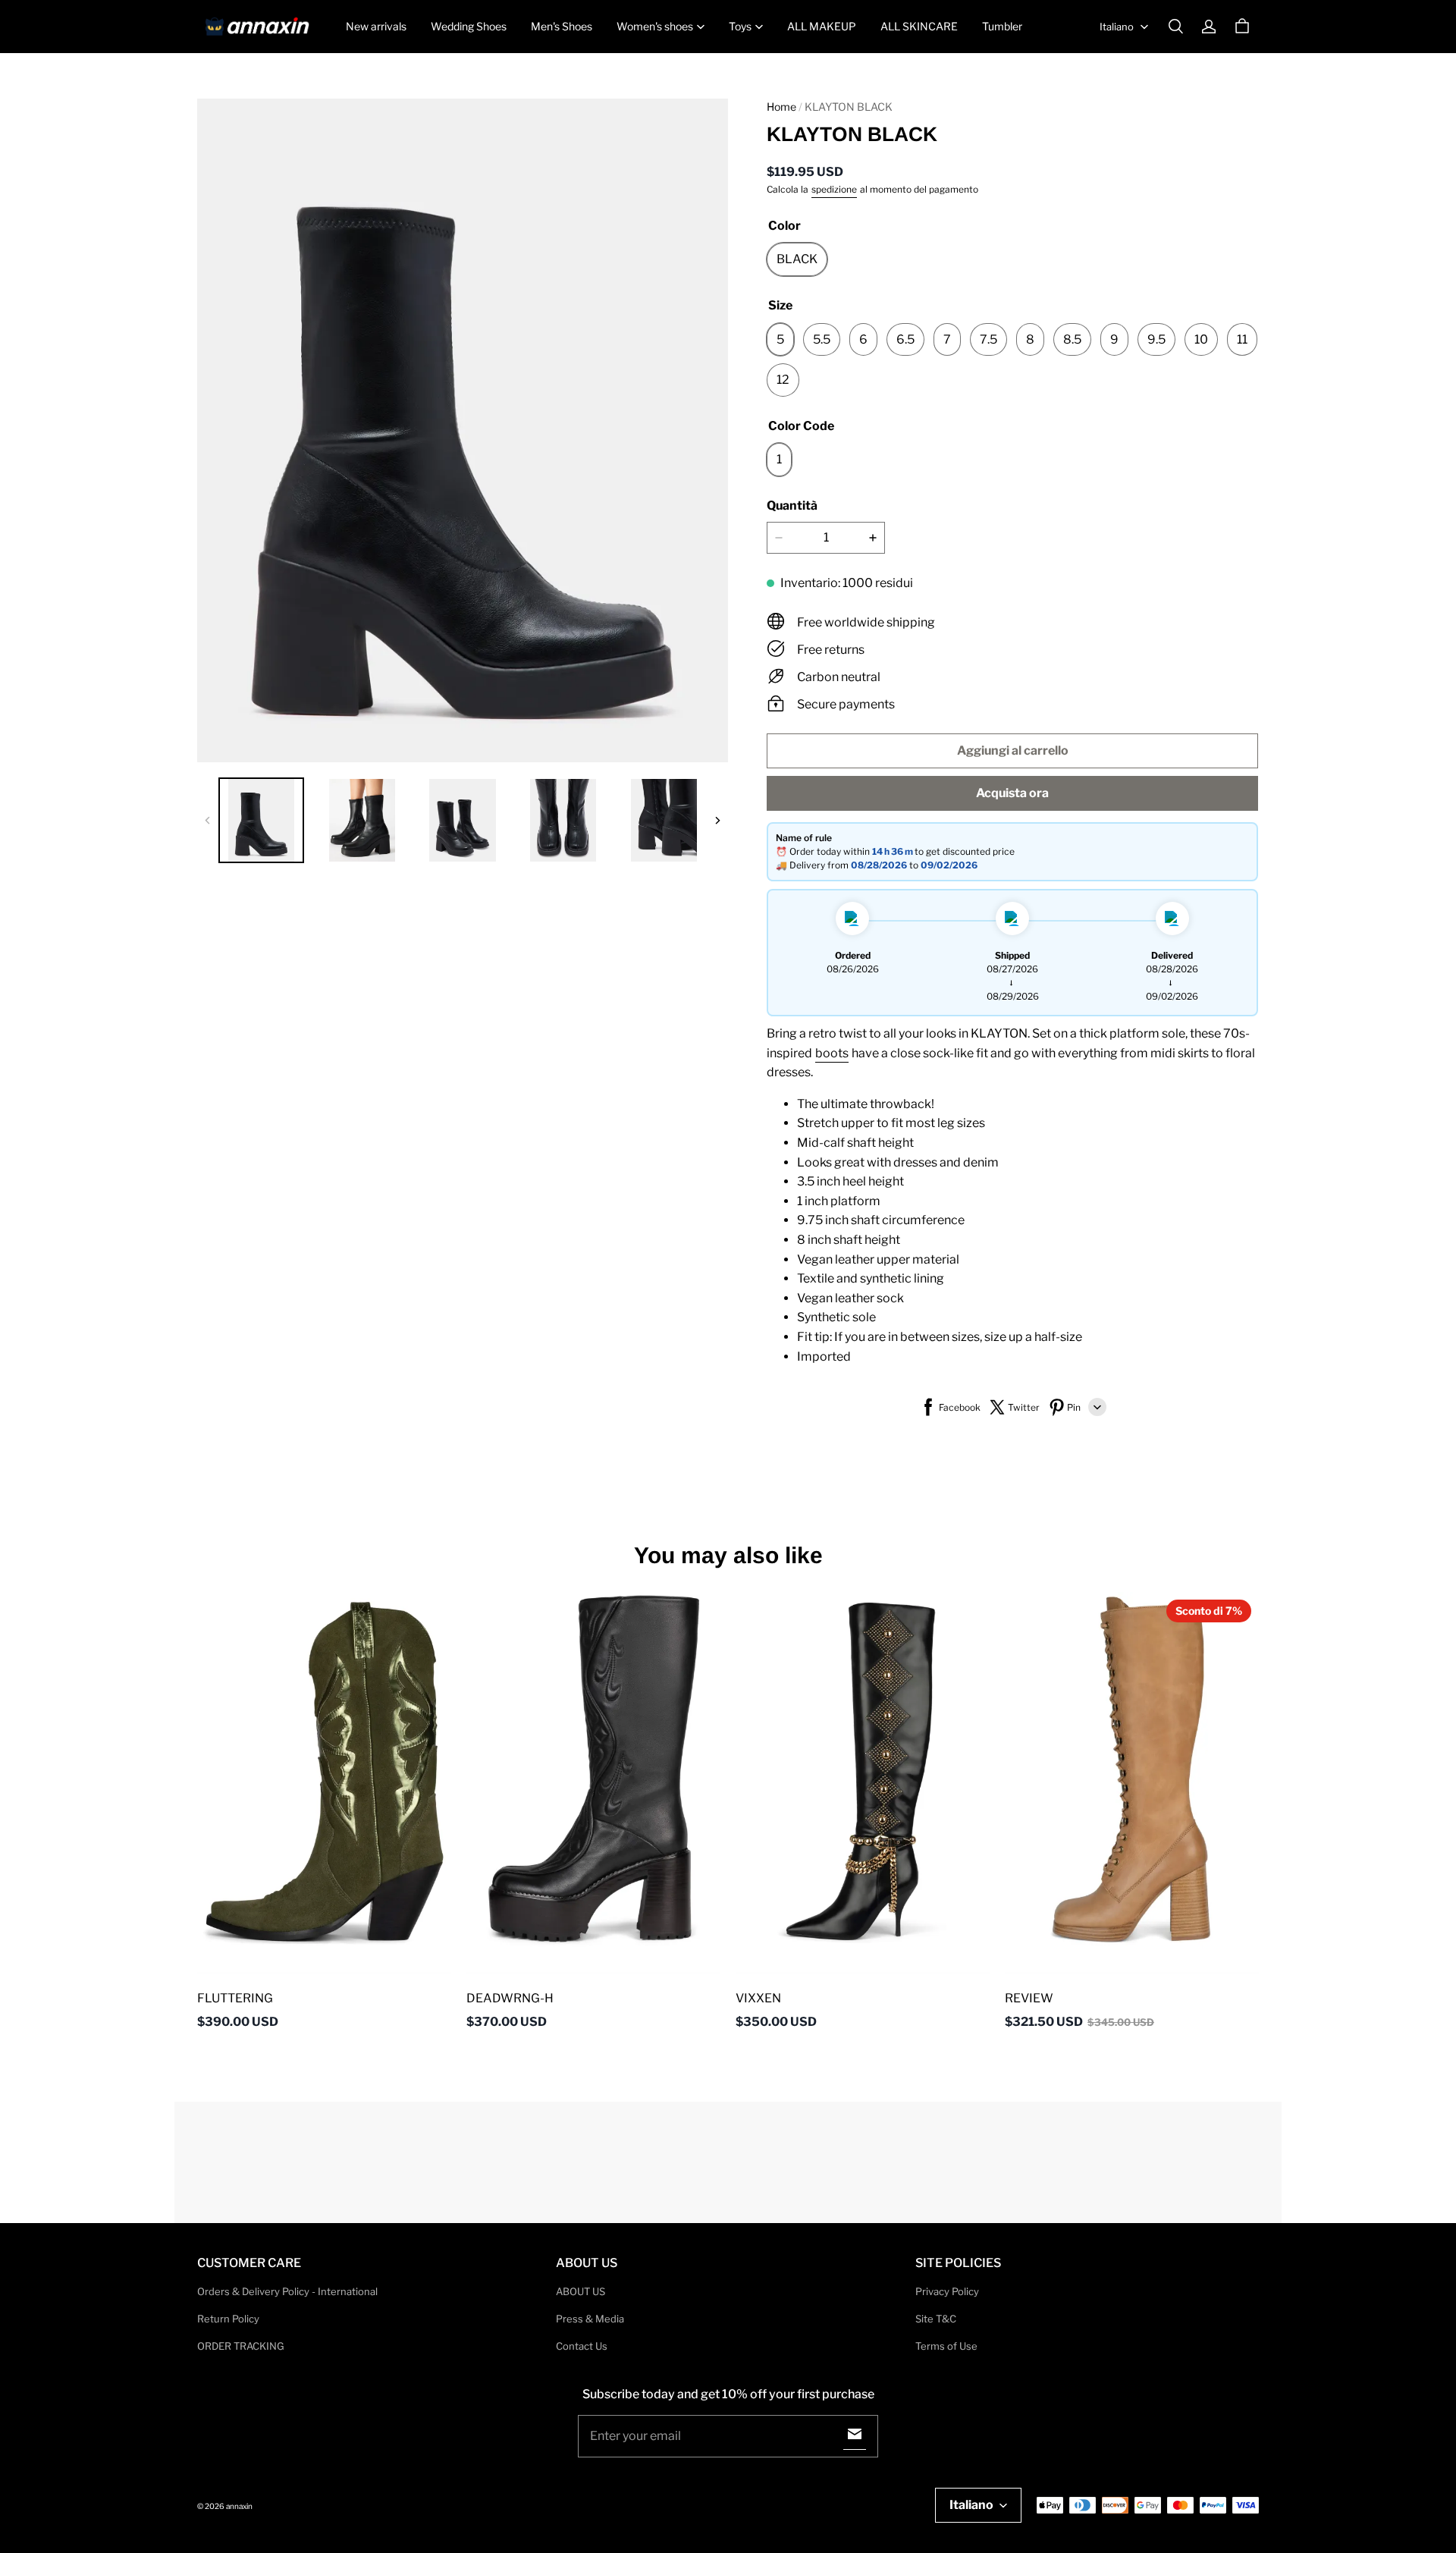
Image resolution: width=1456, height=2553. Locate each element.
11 (1242, 339)
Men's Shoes (562, 26)
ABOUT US (581, 2291)
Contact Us (582, 2346)
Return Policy (228, 2319)
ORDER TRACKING (241, 2346)
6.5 (905, 339)
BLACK (797, 259)
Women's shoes (655, 26)
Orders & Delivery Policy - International (287, 2291)
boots (832, 1053)
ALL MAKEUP (822, 26)
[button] (1175, 27)
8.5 (1072, 339)
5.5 (822, 339)
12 (783, 380)
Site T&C (936, 2319)
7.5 (988, 339)
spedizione (834, 189)
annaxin (239, 2506)
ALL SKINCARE (919, 26)
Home (781, 107)
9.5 (1156, 339)
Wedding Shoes (469, 26)
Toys (740, 26)
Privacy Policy (947, 2291)
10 (1201, 339)
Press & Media (590, 2319)
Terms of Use (946, 2346)
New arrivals (376, 26)
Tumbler (1002, 26)
